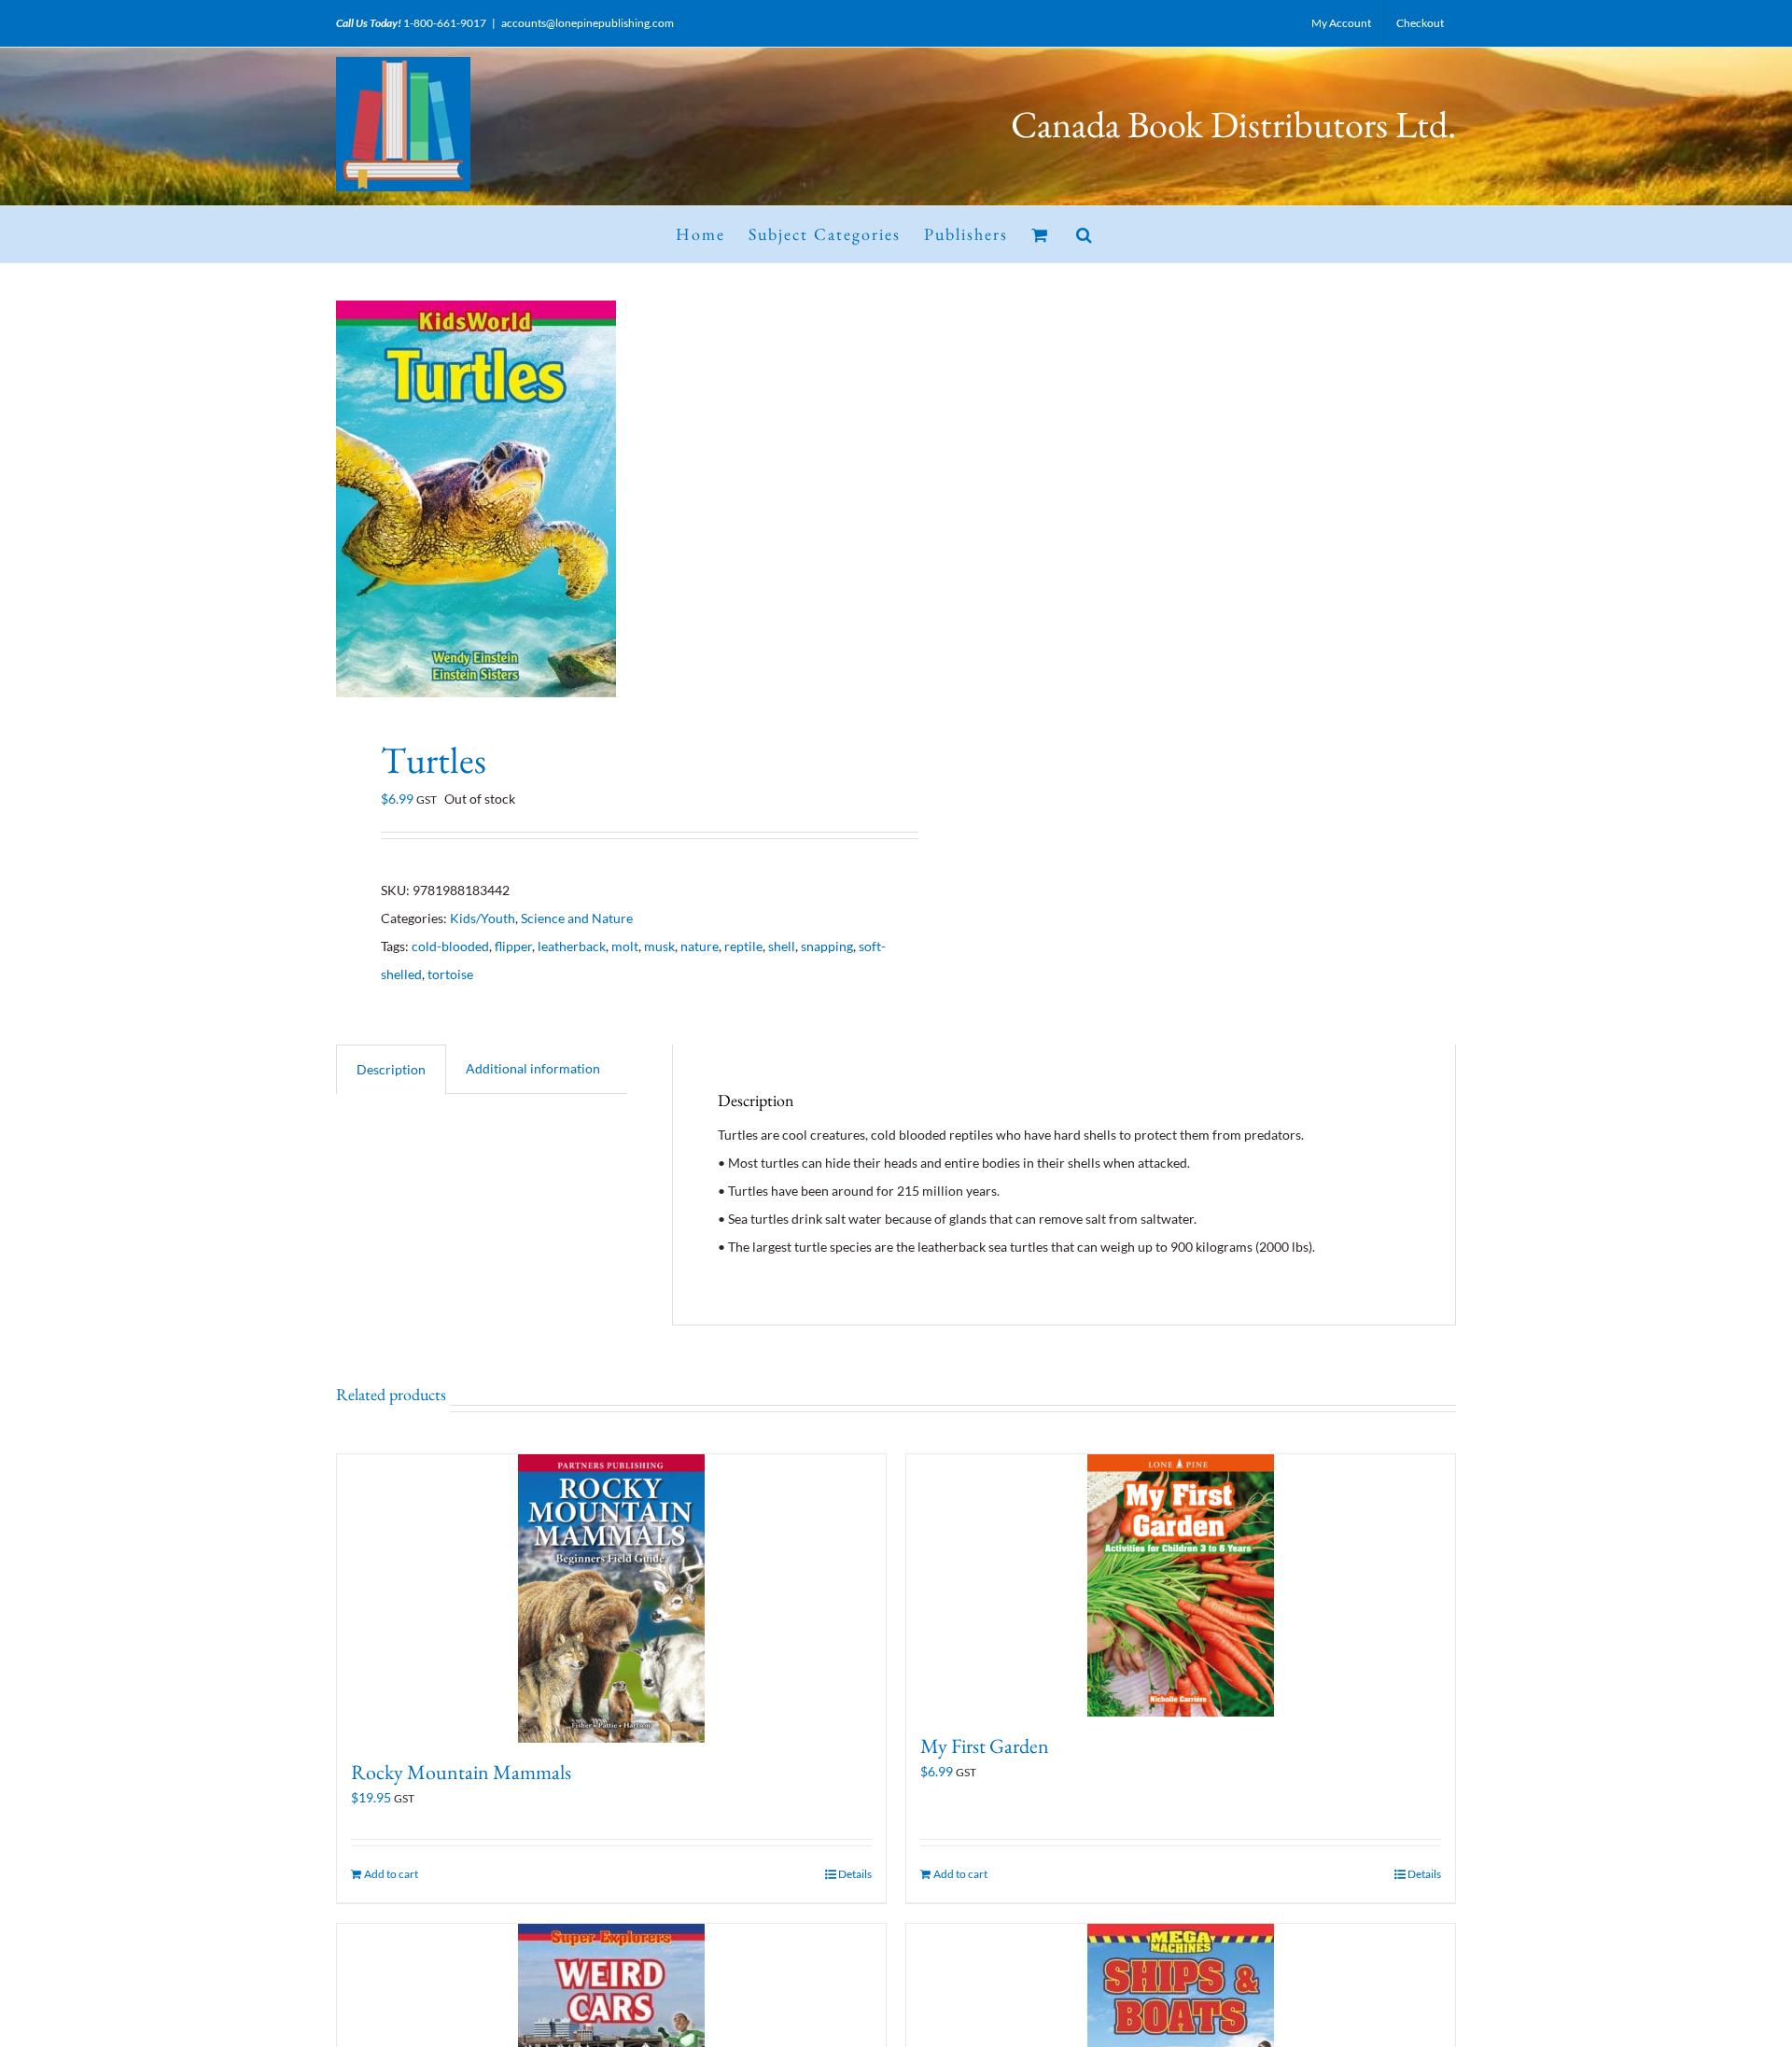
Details (855, 1874)
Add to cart (391, 1874)
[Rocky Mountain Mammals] (611, 1598)
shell (782, 946)
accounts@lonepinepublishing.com (588, 23)
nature (700, 946)
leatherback (572, 946)
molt (625, 946)
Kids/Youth (483, 918)
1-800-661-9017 (445, 23)
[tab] (391, 1069)
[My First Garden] (1181, 1585)
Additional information (533, 1068)
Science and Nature (577, 918)
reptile (743, 946)
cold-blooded (450, 946)
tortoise (450, 974)
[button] (1085, 234)
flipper (513, 946)
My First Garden (985, 1746)
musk (659, 946)
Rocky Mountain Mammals (461, 1772)
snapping (827, 946)
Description (391, 1069)
